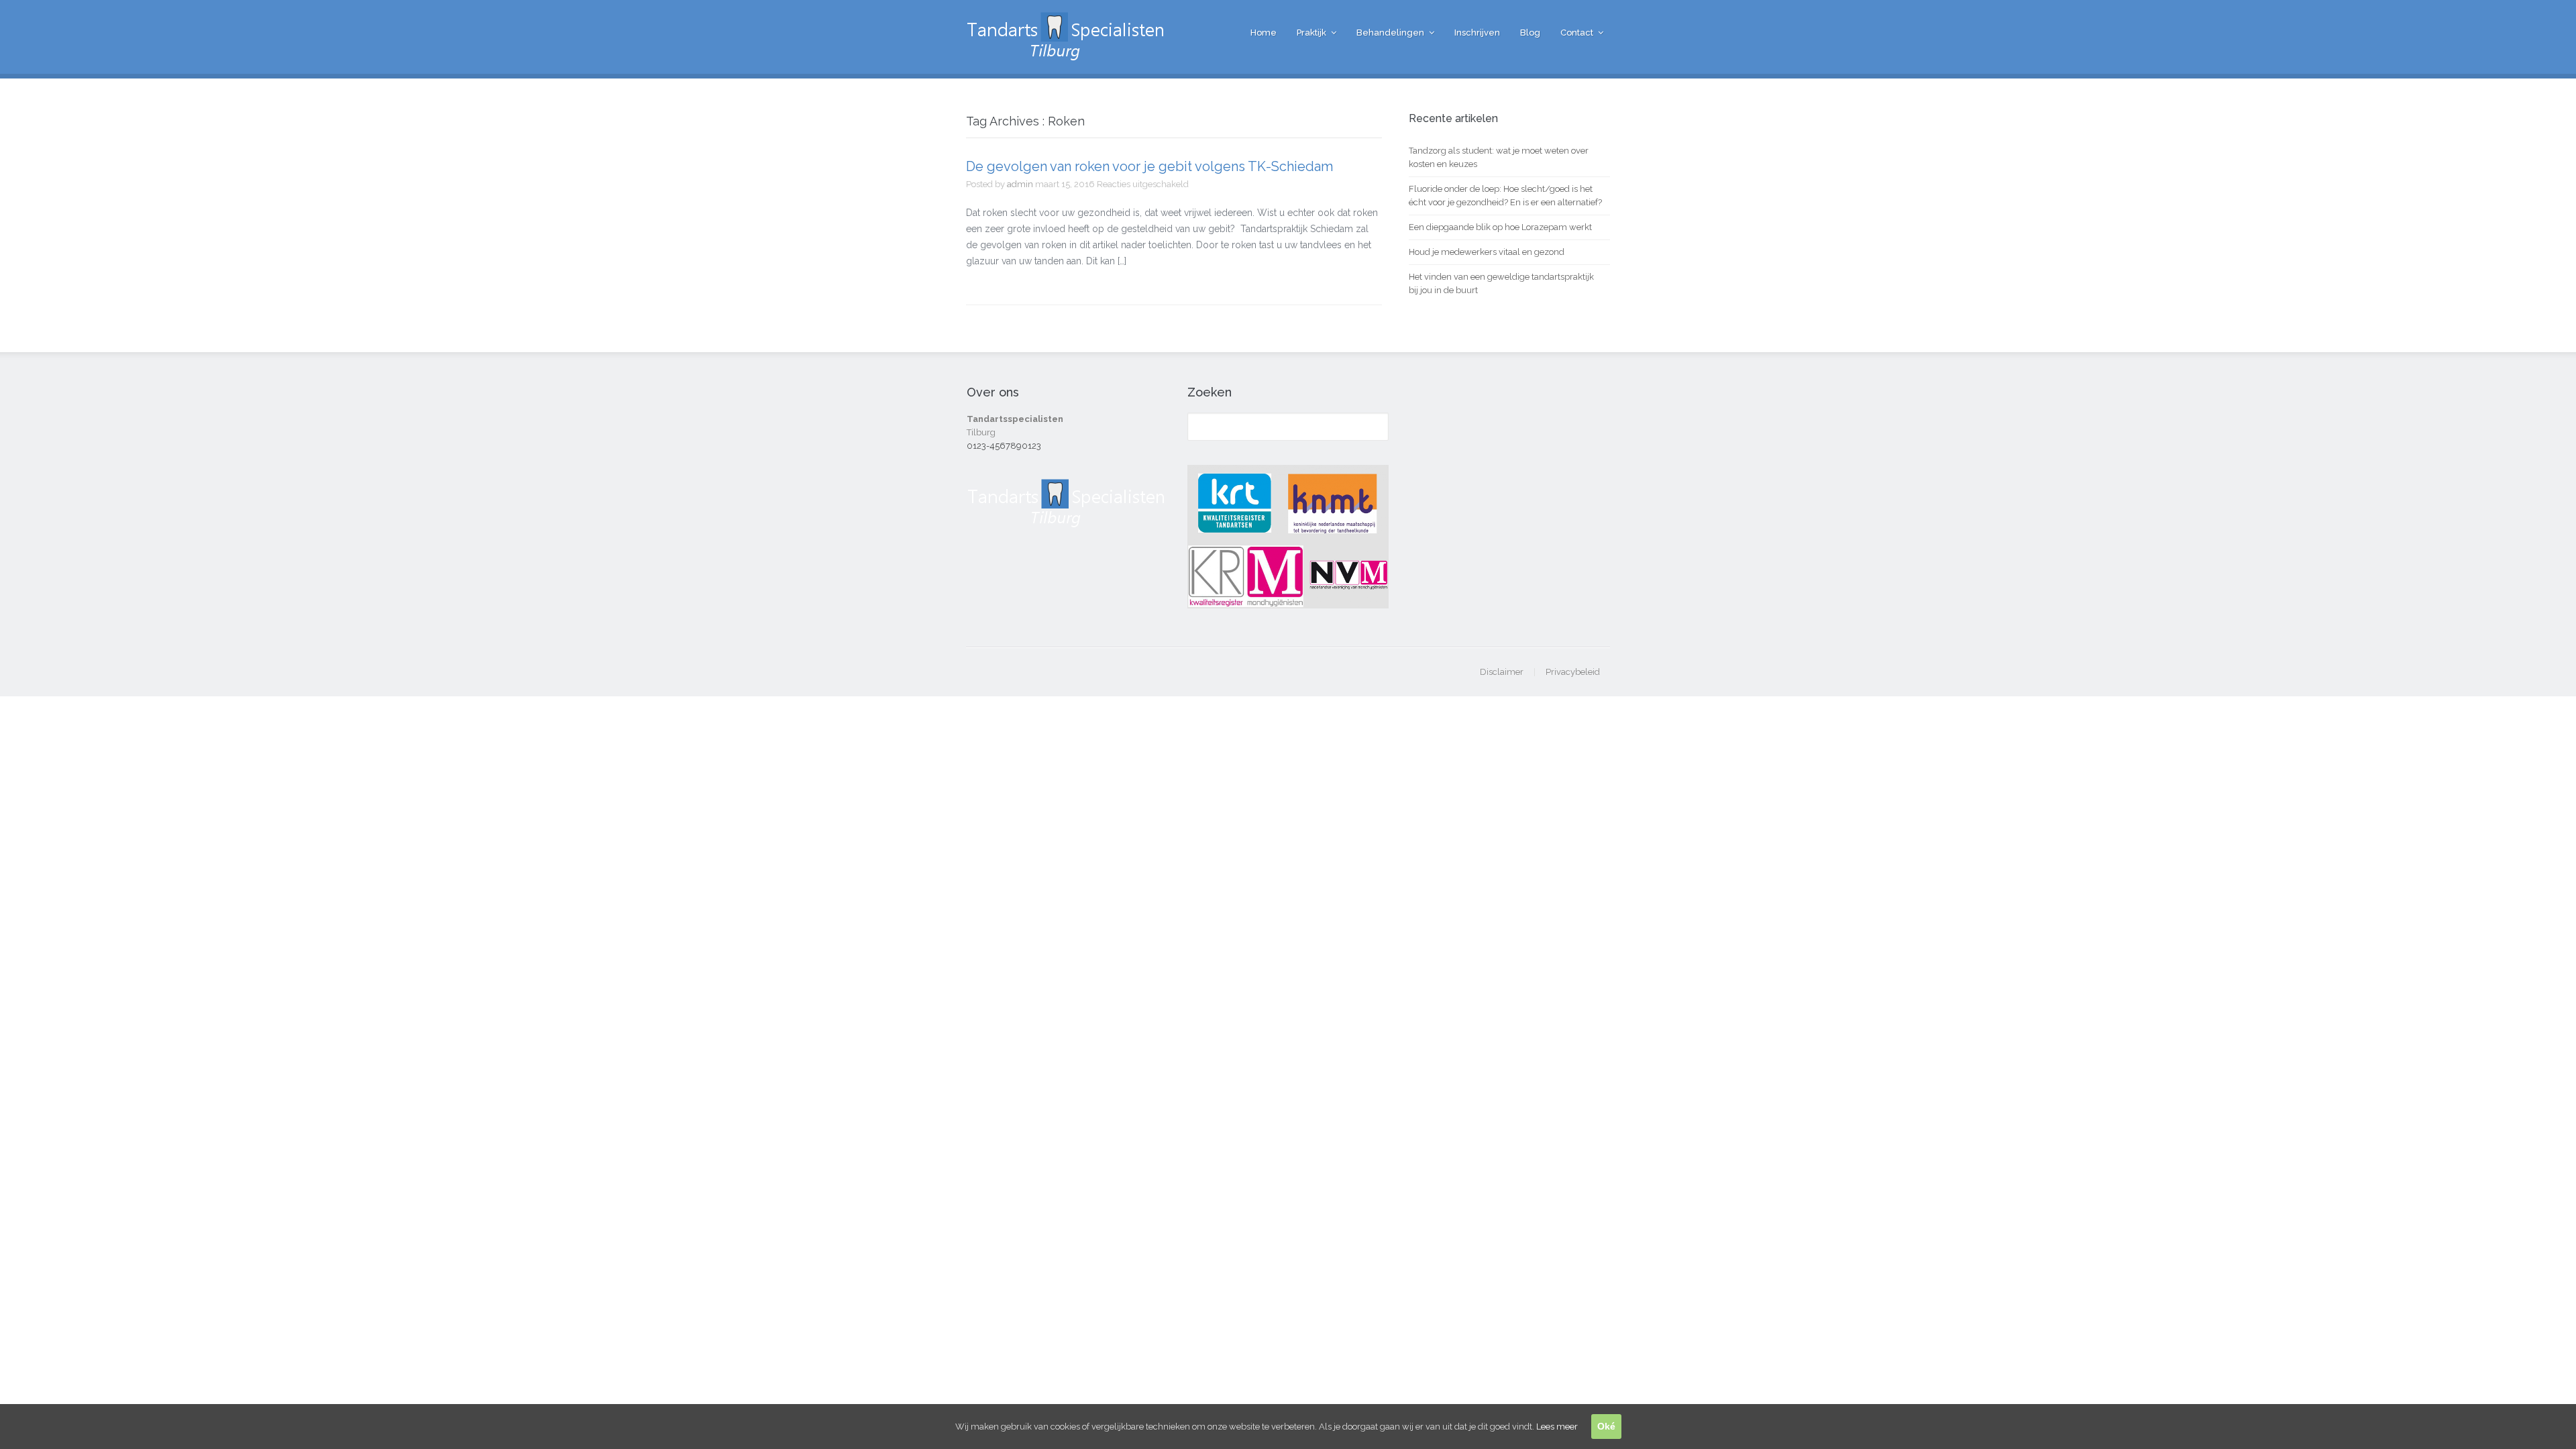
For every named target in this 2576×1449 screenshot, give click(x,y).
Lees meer (1557, 1427)
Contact (1577, 33)
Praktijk (1311, 33)
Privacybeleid (1573, 672)
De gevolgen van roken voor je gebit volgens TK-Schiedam (1149, 166)
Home (1264, 33)
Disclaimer (1502, 672)
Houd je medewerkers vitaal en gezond (1487, 252)
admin (1020, 184)
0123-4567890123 (1004, 446)
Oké (1606, 1426)
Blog (1530, 33)
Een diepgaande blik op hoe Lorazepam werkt (1500, 227)
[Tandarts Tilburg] (1067, 54)
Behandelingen (1390, 33)
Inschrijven (1477, 33)
